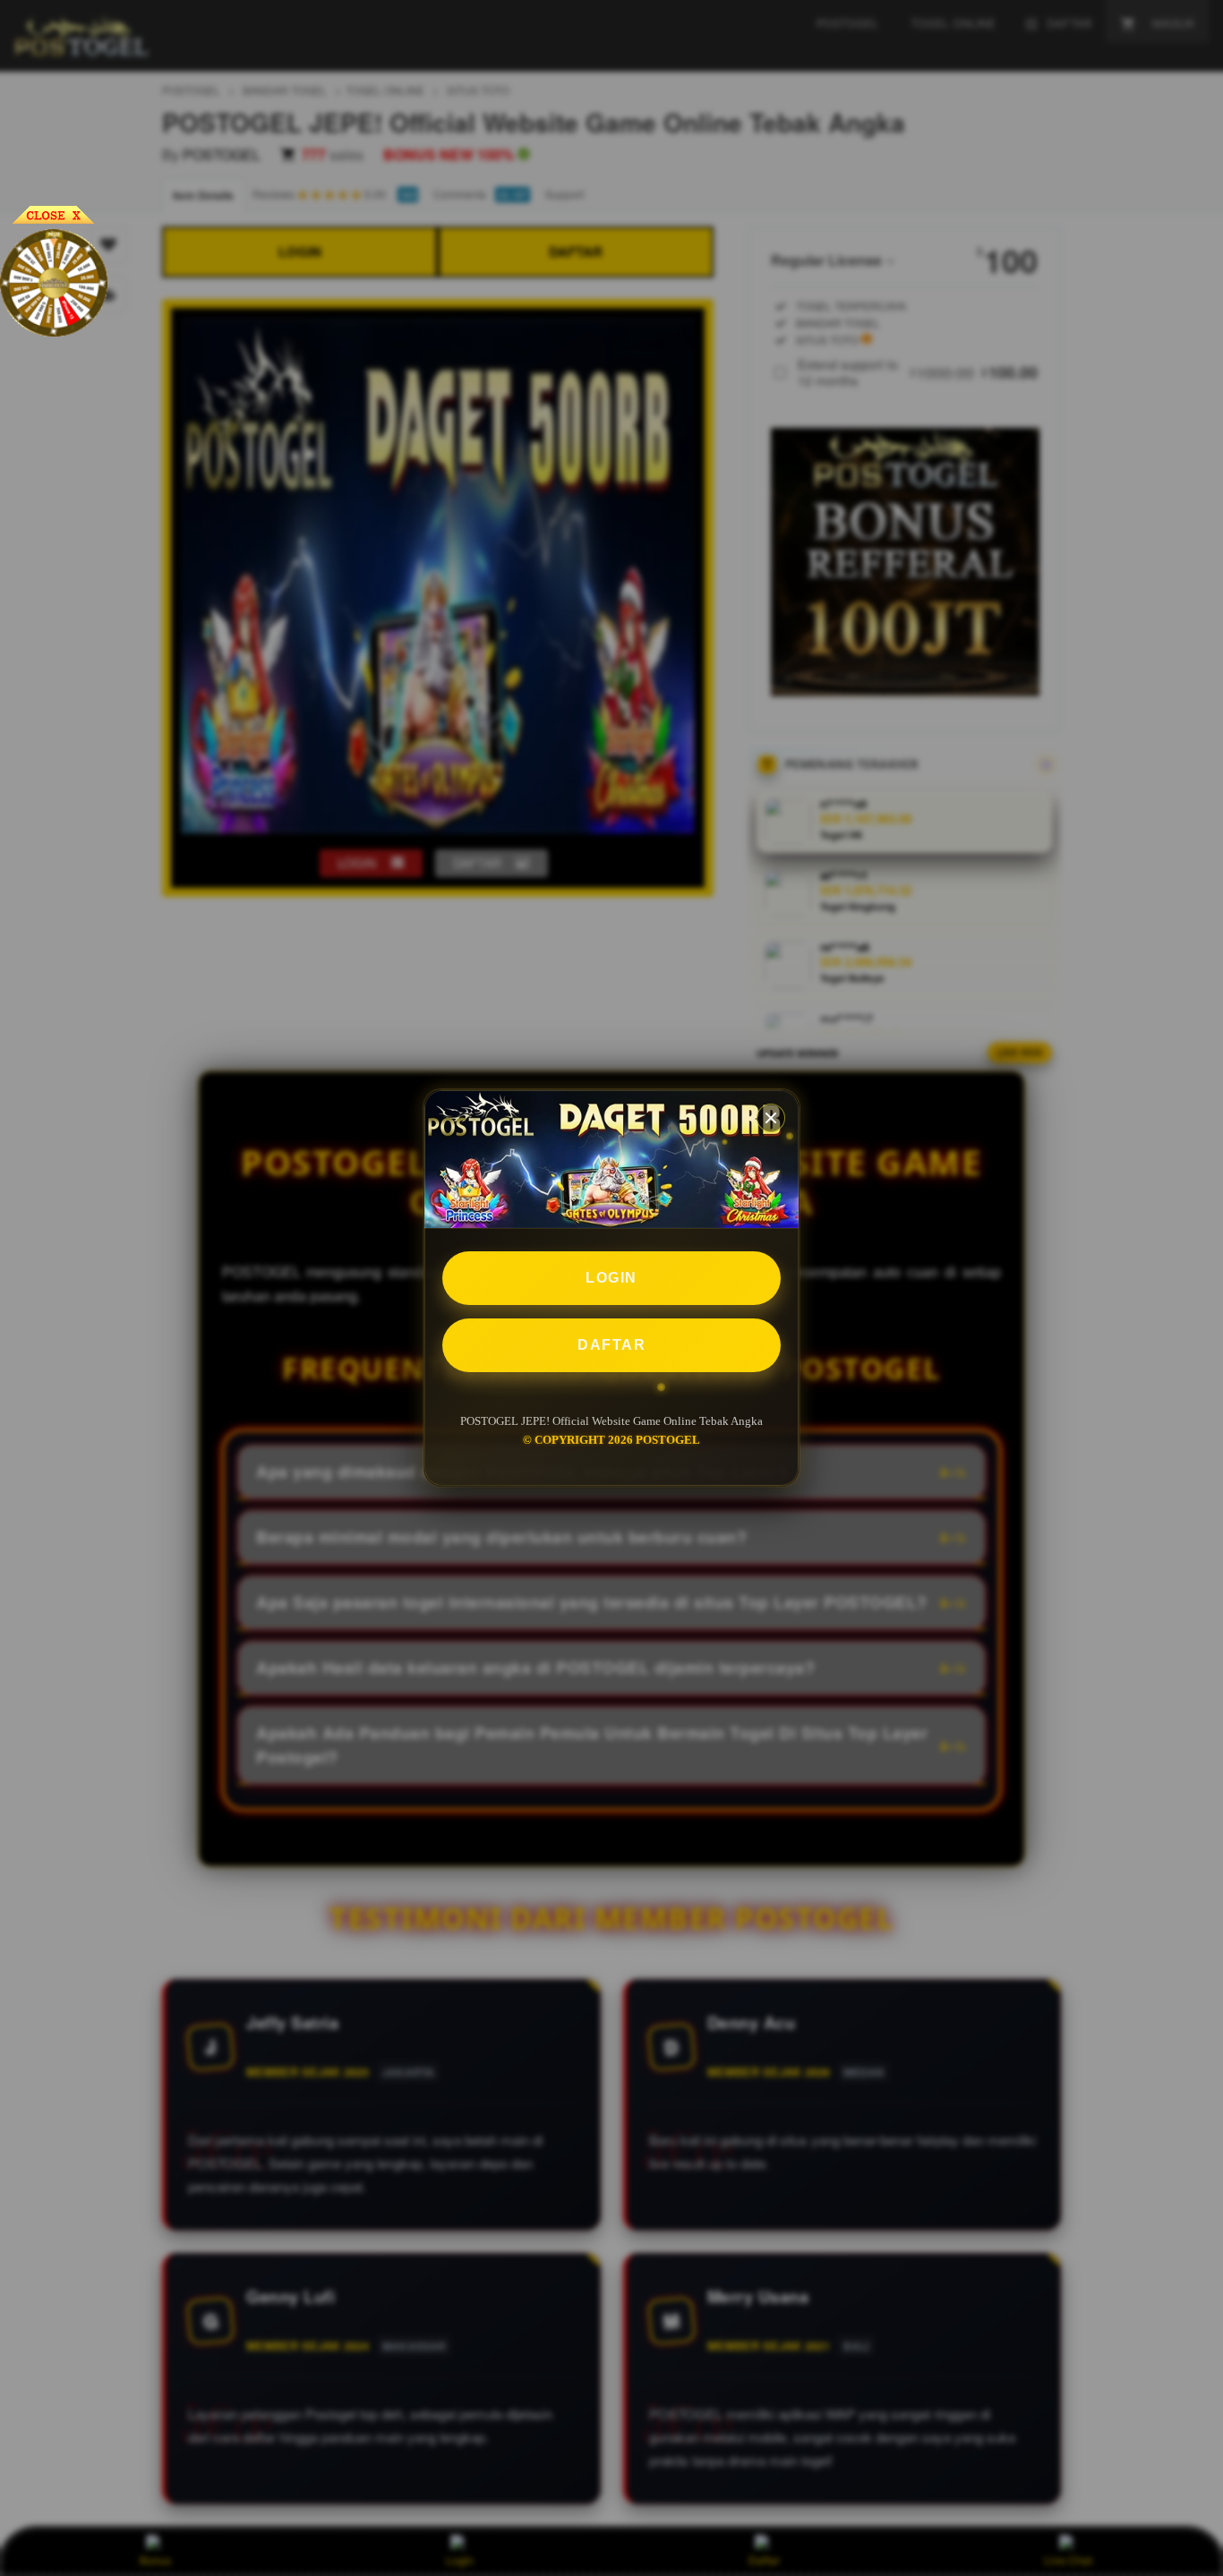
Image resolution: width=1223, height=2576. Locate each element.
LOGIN (611, 1278)
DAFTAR (611, 1345)
